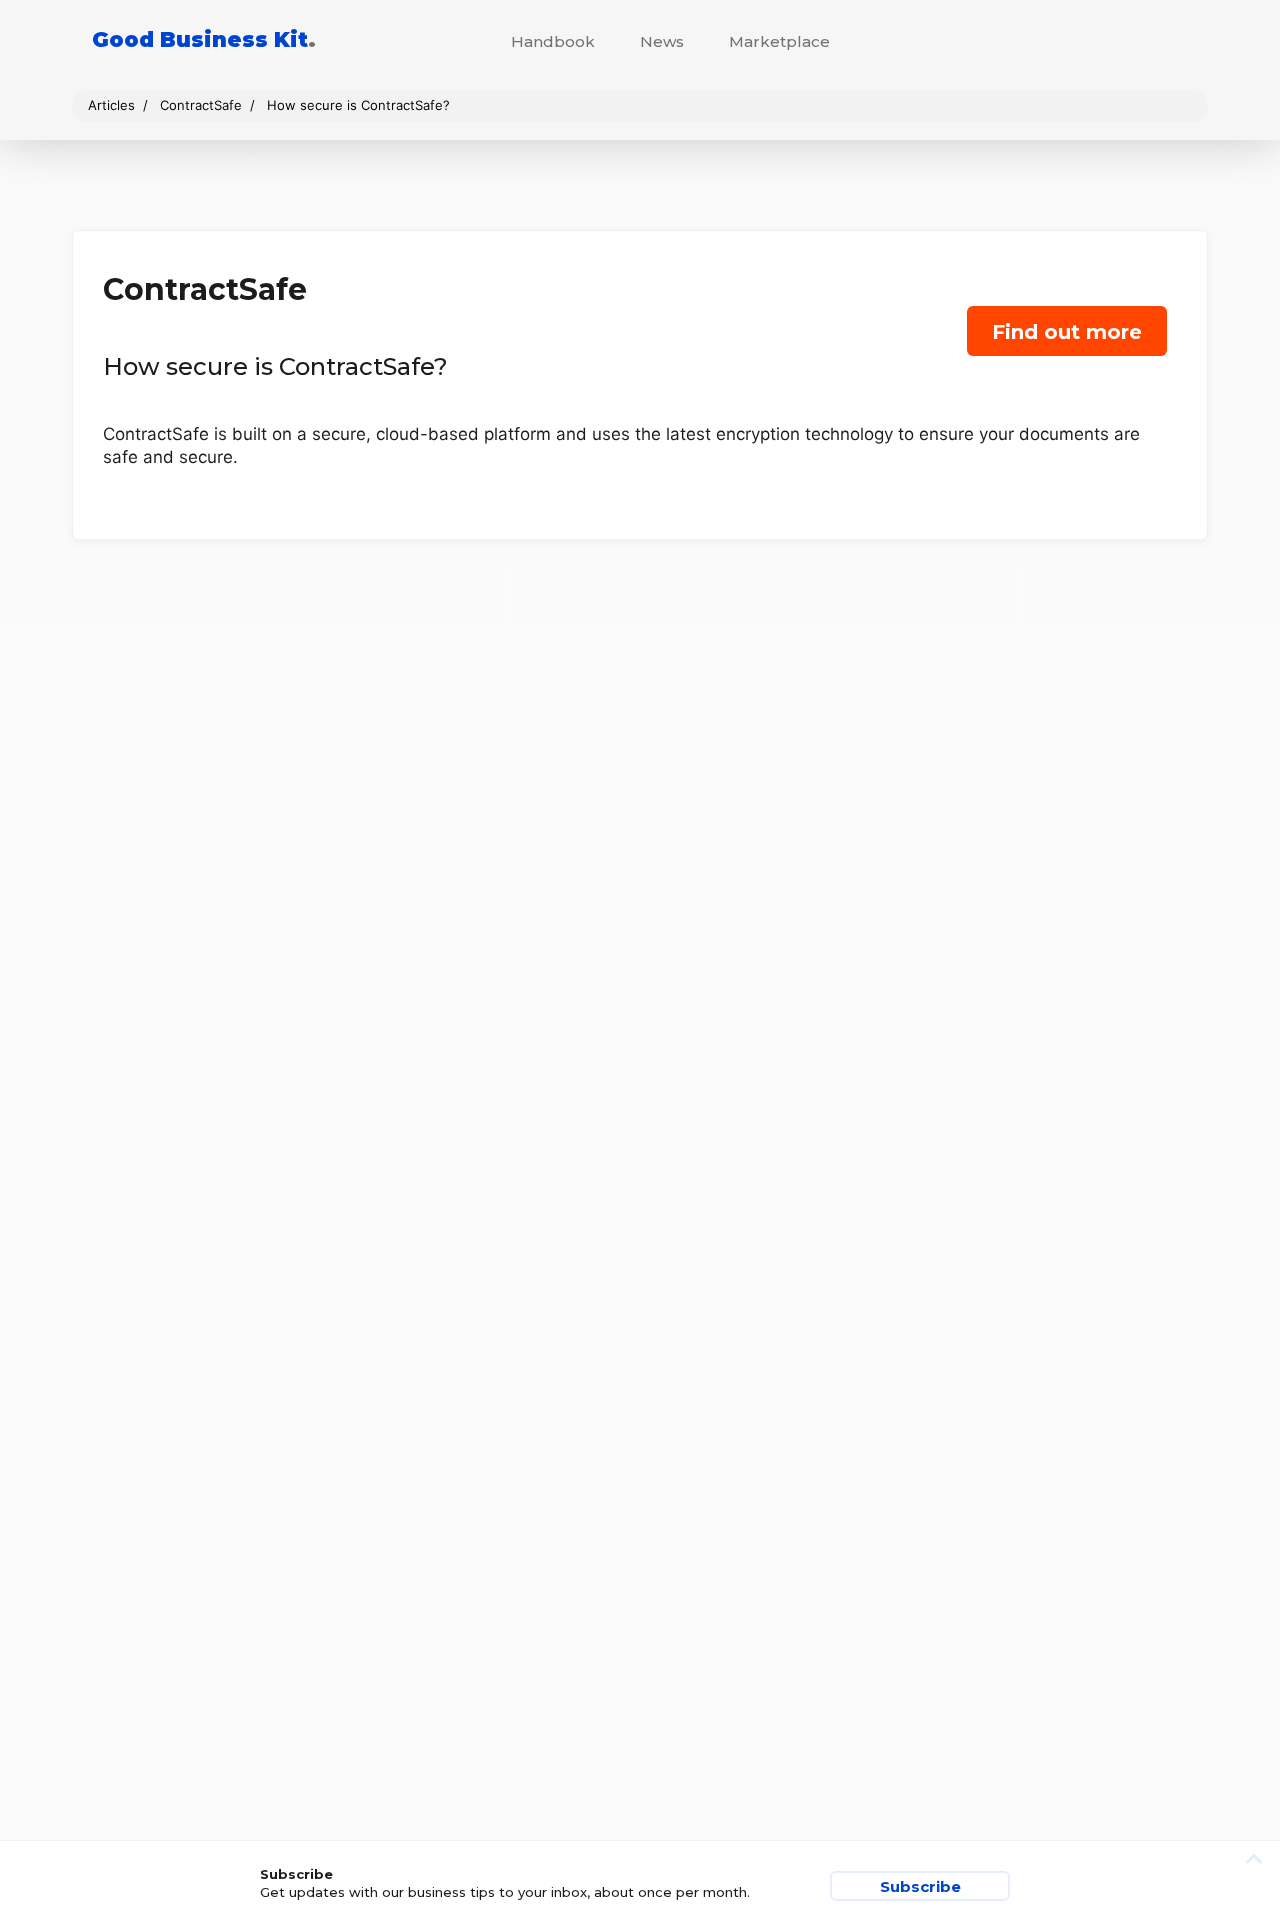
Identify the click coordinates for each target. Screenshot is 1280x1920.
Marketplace (779, 41)
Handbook (553, 41)
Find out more (1067, 332)
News (662, 41)
